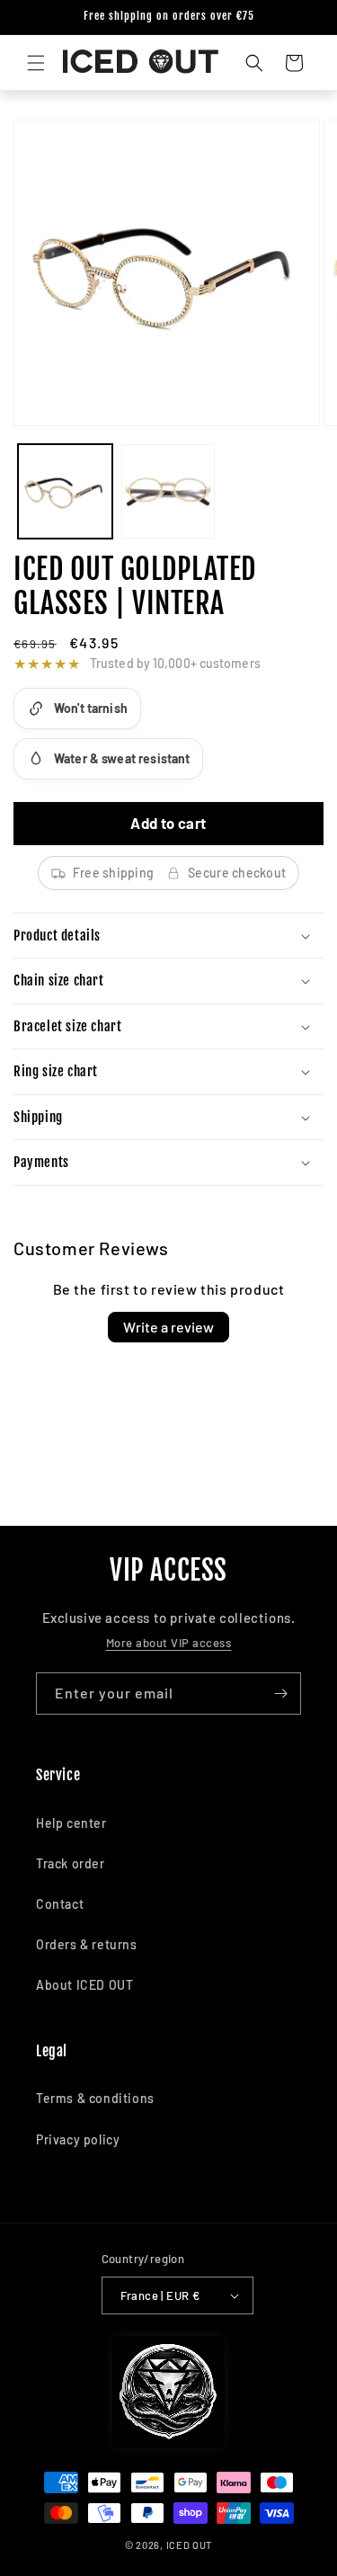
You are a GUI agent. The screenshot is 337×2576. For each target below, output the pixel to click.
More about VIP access (169, 1643)
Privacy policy (78, 2139)
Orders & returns (87, 1944)
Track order (71, 1863)
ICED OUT (190, 2545)
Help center (71, 1823)
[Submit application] (280, 1694)
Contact (60, 1904)
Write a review (168, 1327)
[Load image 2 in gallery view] (168, 491)
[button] (36, 63)
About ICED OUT (84, 1985)
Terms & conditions (95, 2098)
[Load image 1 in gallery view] (65, 491)
